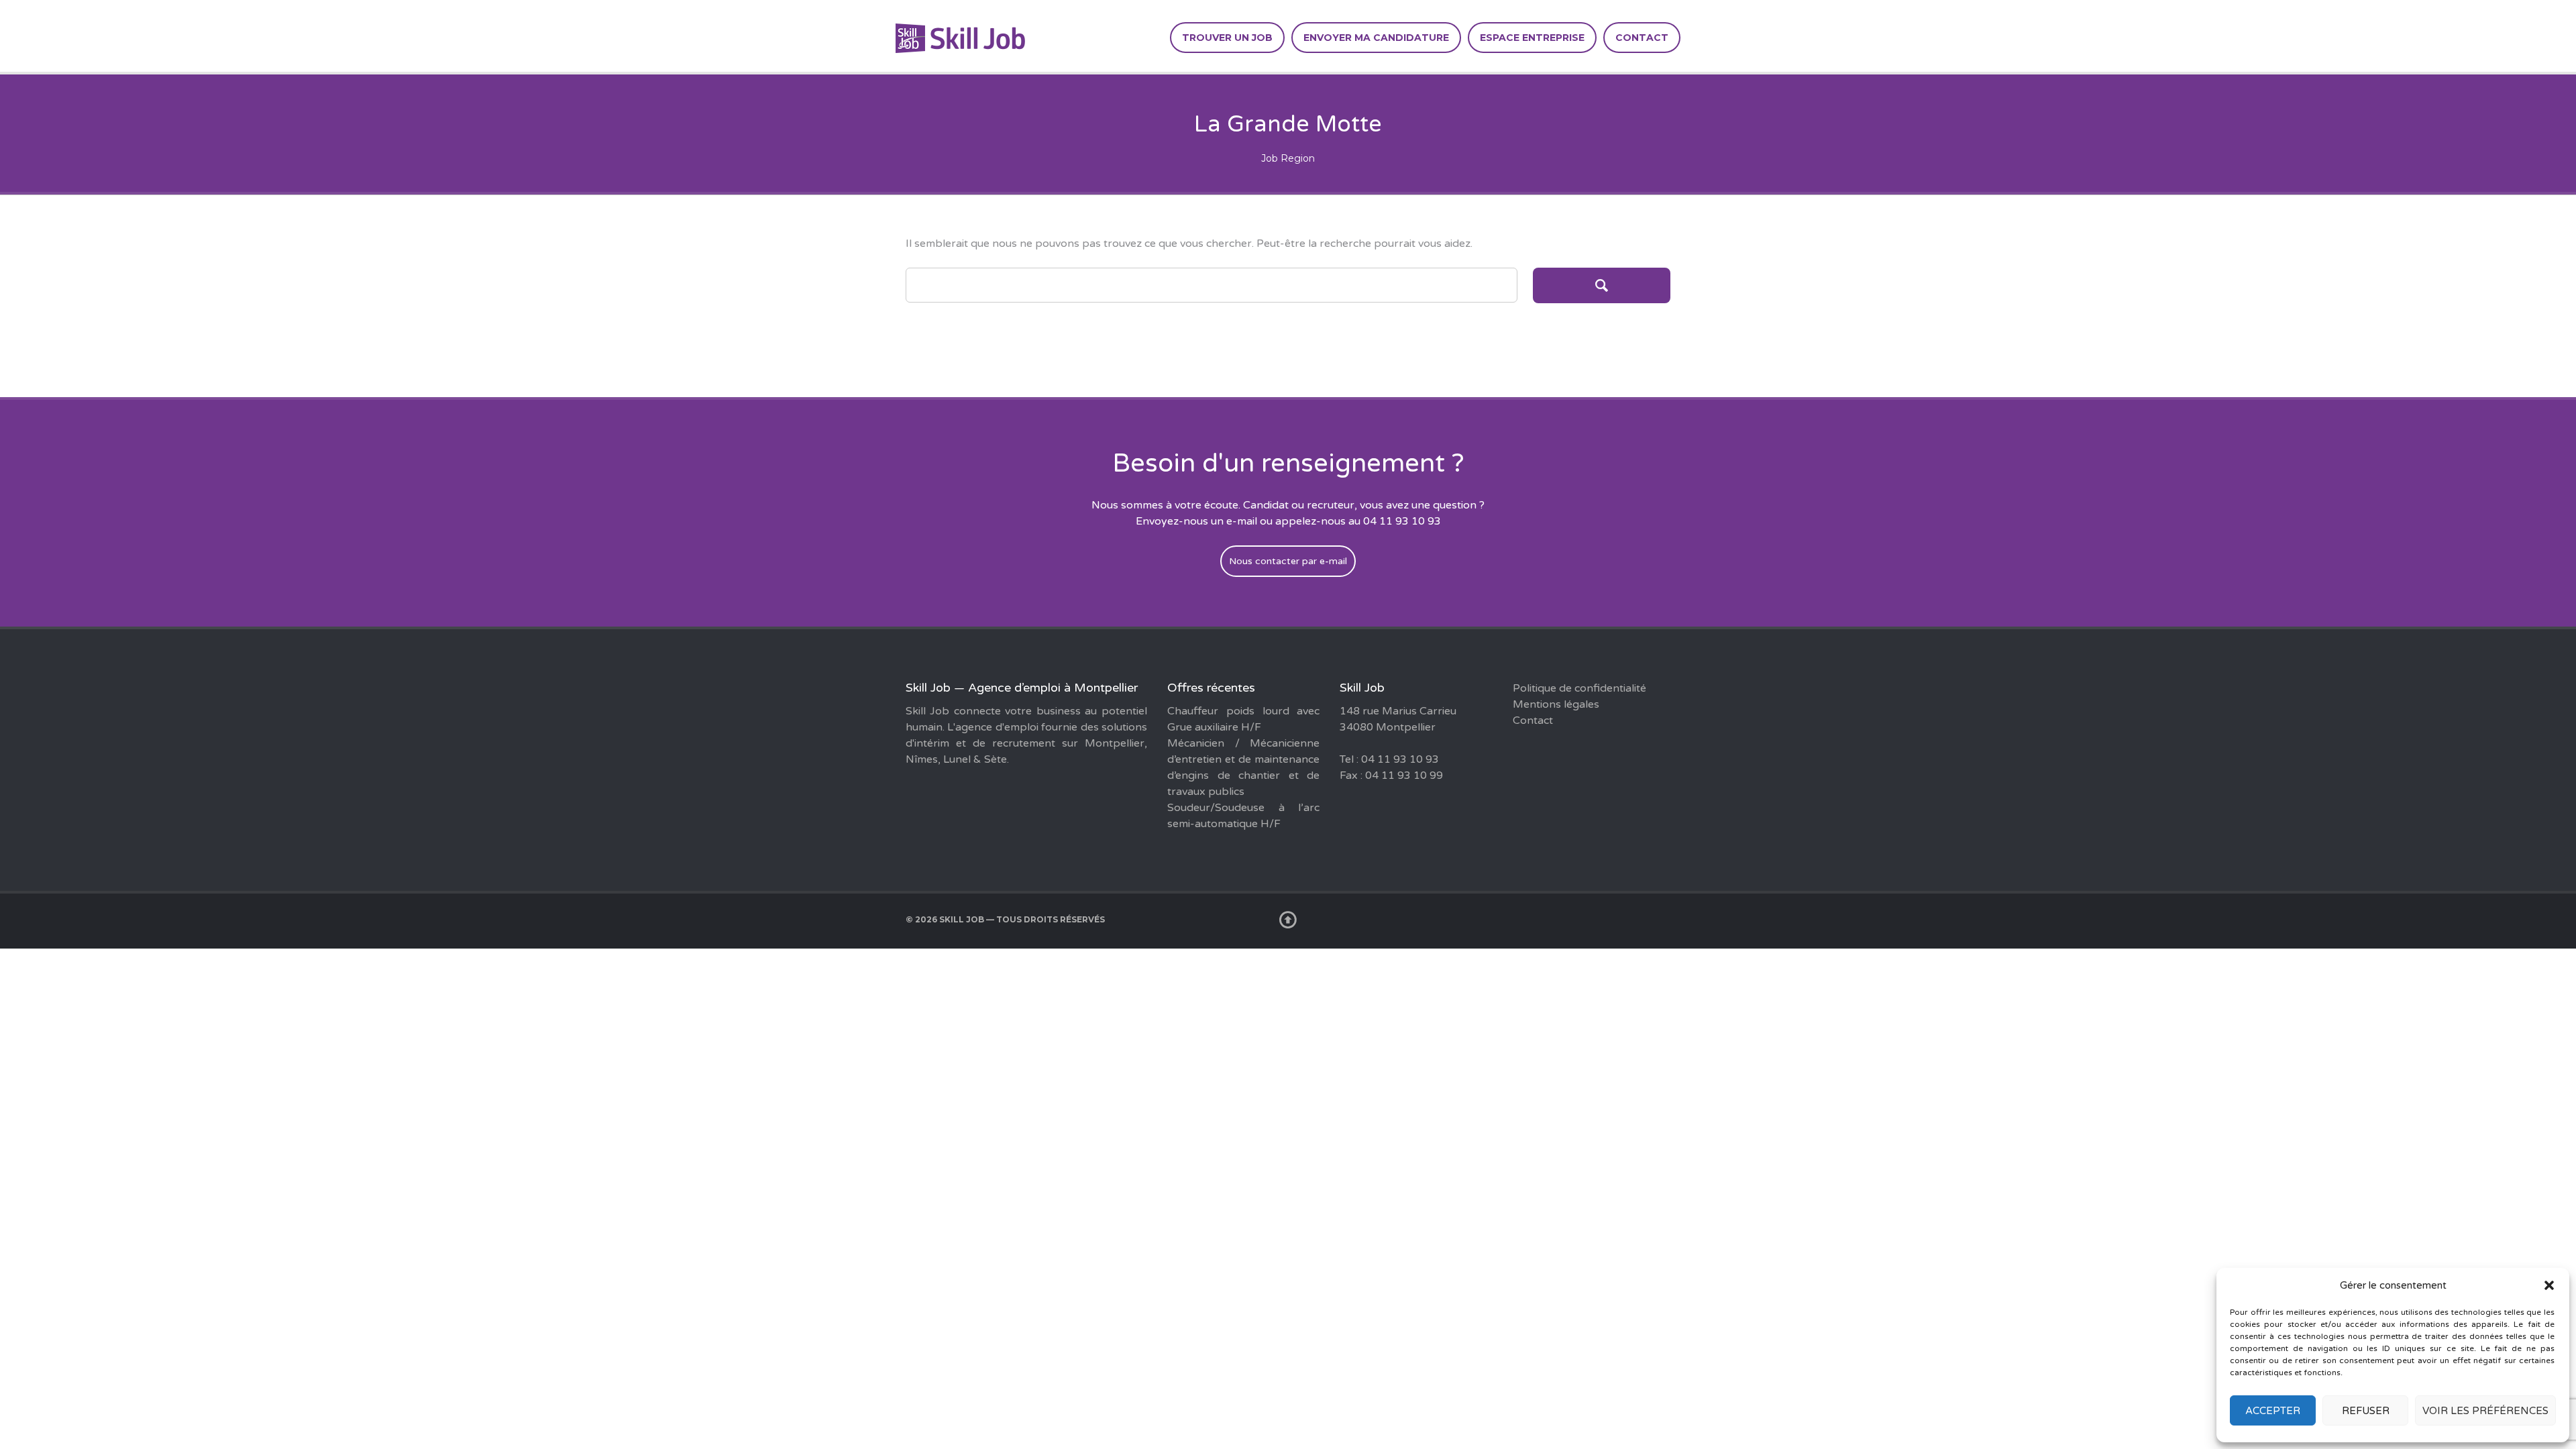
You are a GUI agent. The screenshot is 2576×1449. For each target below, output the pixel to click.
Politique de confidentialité (1579, 688)
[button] (2549, 1285)
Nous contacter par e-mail (1288, 561)
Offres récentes (1211, 688)
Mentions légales (1556, 704)
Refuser (2366, 1411)
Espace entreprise (1532, 38)
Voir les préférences (2485, 1411)
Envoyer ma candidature (1376, 38)
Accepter (2273, 1411)
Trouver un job (1227, 38)
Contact (1642, 38)
